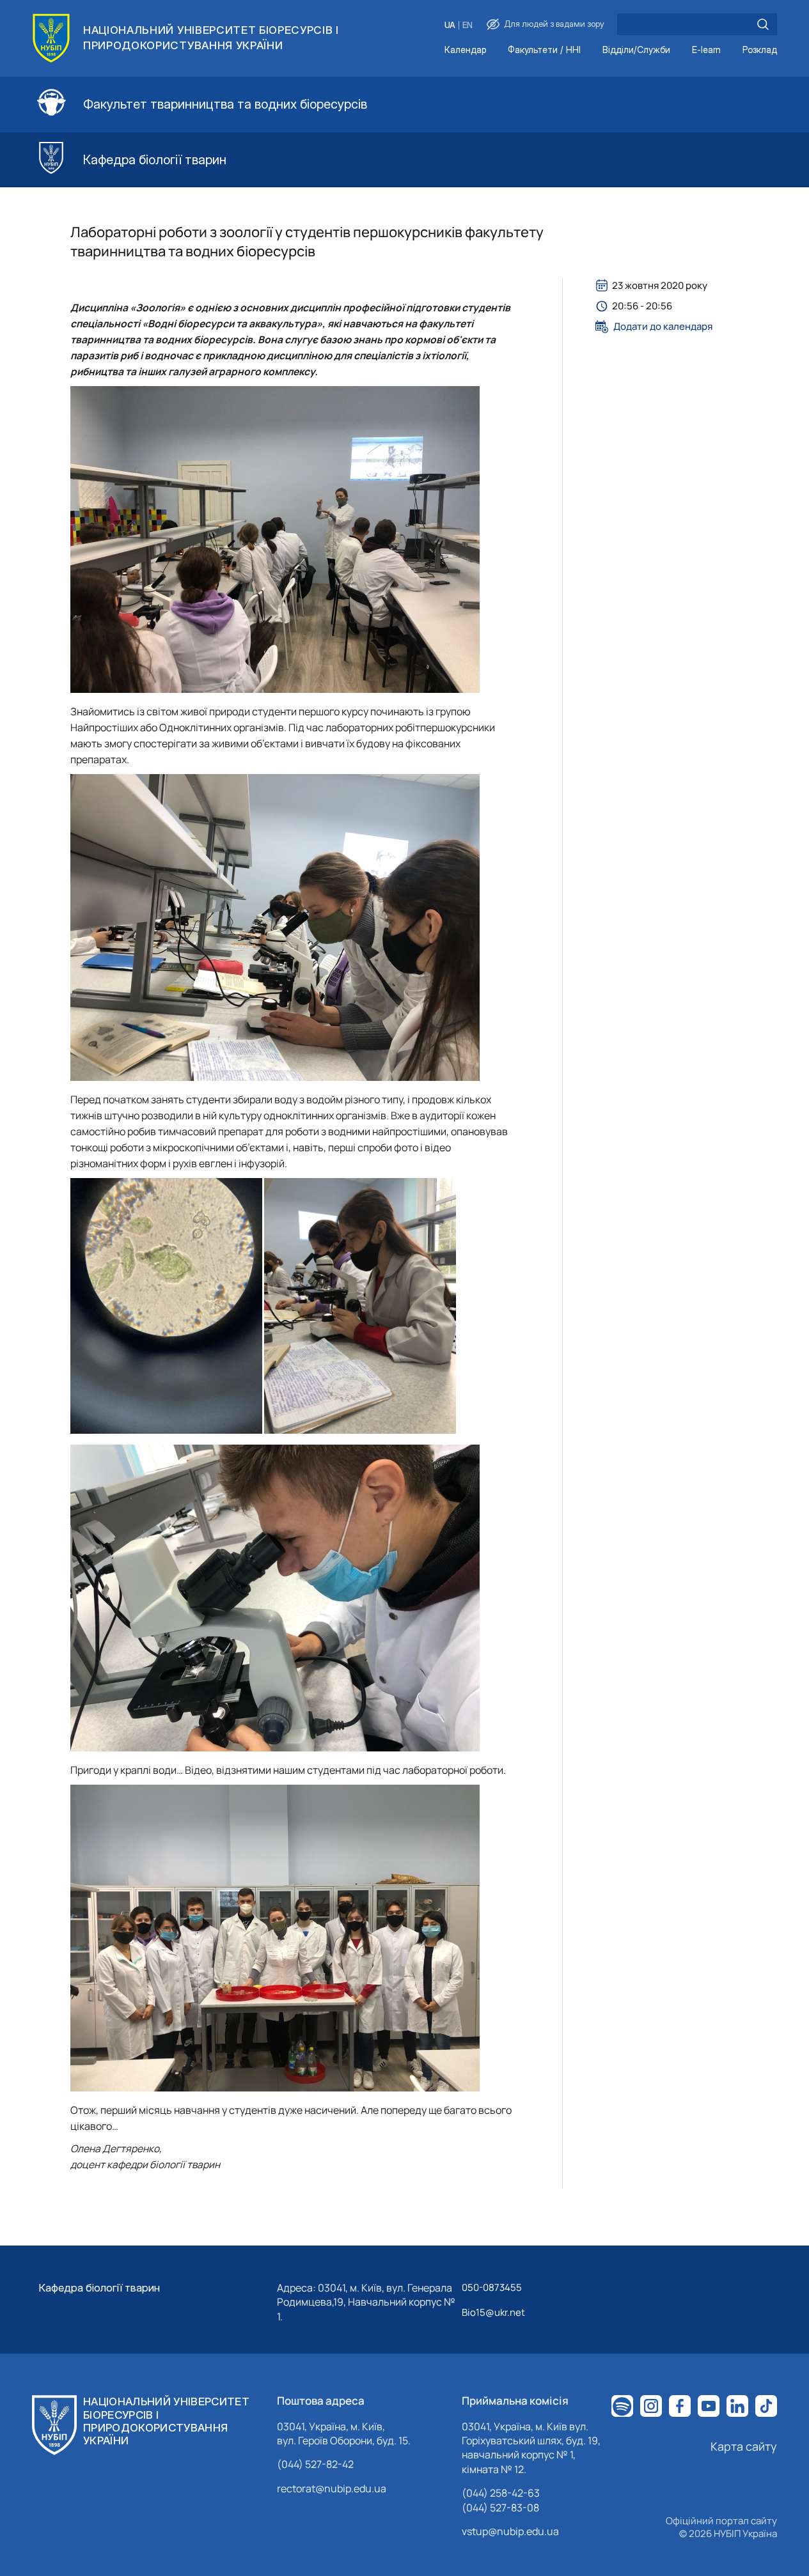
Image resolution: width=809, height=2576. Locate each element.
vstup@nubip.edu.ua (510, 2531)
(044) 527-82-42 (315, 2464)
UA (450, 25)
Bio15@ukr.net (493, 2312)
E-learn (706, 50)
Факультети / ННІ (544, 50)
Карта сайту (744, 2446)
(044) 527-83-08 (500, 2508)
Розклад (760, 50)
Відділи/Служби (636, 50)
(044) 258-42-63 (501, 2493)
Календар (465, 50)
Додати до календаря (663, 327)
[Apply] (763, 24)
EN (467, 25)
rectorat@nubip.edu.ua (332, 2488)
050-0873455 (492, 2287)
